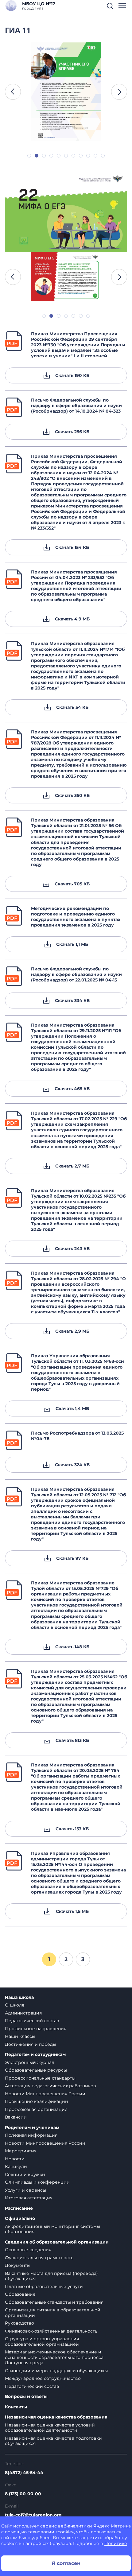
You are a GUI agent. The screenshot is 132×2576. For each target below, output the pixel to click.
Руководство (19, 2323)
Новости (15, 2159)
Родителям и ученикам (32, 2128)
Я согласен (66, 2563)
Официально (20, 2219)
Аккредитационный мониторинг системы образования (52, 2229)
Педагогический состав (32, 2021)
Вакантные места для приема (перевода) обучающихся (51, 2276)
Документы (18, 2265)
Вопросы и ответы (26, 2397)
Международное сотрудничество (43, 2378)
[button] (110, 6)
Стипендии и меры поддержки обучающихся (56, 2371)
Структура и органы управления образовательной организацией (42, 2341)
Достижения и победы (31, 2044)
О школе (15, 2005)
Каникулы (16, 2166)
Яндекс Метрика (112, 2526)
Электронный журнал (30, 2062)
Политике (116, 2543)
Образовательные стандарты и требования (54, 2302)
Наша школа (19, 1997)
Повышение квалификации (37, 2101)
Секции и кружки (25, 2174)
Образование (20, 2294)
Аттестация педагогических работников (50, 2086)
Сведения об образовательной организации (57, 2242)
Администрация (23, 2013)
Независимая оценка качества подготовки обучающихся (53, 2441)
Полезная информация (31, 2135)
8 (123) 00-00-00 (23, 2494)
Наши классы (20, 2036)
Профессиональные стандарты (40, 2078)
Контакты (16, 2407)
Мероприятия (21, 2151)
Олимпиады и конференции (37, 2182)
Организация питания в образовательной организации (53, 2313)
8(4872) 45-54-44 (24, 2473)
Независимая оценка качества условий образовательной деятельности (50, 2428)
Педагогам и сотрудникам (35, 2055)
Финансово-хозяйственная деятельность (51, 2331)
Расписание (19, 2208)
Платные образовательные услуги (44, 2287)
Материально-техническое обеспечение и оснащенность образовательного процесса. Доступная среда (55, 2357)
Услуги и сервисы (25, 2190)
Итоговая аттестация (29, 2198)
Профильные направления (36, 2029)
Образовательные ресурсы (36, 2070)
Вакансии (16, 2117)
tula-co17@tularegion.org (33, 2515)
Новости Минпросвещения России (45, 2094)
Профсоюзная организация (36, 2109)
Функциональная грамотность (39, 2258)
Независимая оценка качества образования (56, 2417)
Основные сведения (28, 2250)
